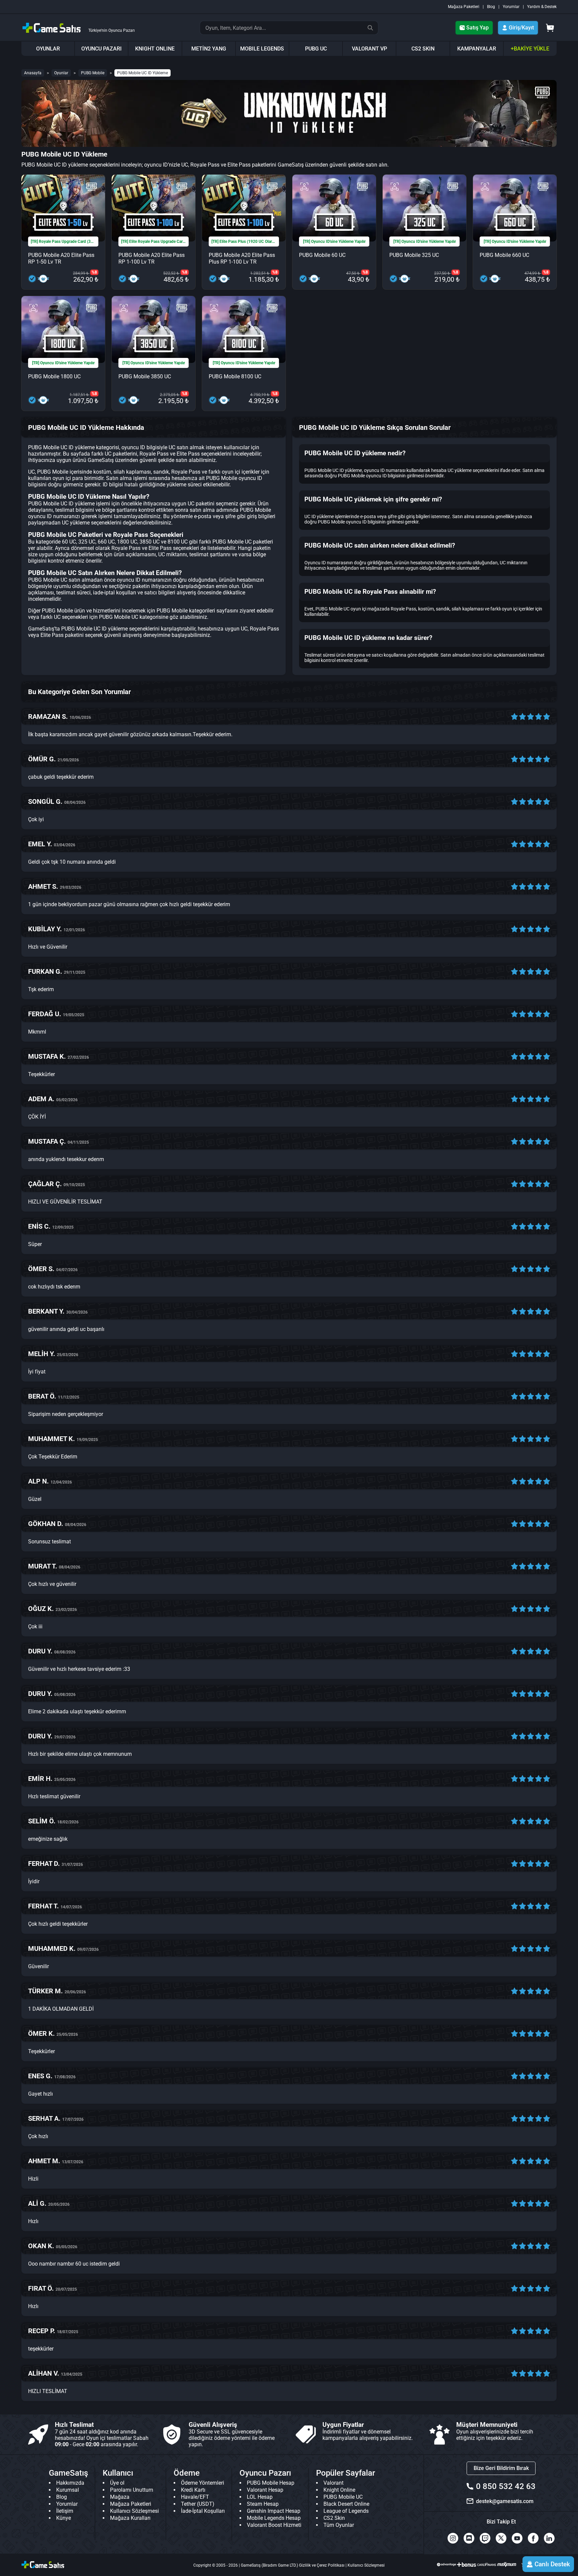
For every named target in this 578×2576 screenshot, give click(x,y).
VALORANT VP (369, 49)
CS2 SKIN (423, 49)
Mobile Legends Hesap (274, 2518)
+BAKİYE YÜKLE (530, 49)
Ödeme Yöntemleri (203, 2483)
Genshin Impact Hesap (274, 2511)
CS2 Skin (334, 2518)
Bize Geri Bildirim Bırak (501, 2468)
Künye (64, 2518)
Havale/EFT (195, 2497)
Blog (491, 7)
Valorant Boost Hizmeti (274, 2525)
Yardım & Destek (542, 7)
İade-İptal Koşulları (203, 2511)
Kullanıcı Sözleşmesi (134, 2511)
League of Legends (346, 2511)
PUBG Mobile (93, 73)
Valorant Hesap (265, 2490)
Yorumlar (511, 7)
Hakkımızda (70, 2483)
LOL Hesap (260, 2497)
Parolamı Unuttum (132, 2490)
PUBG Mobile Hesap (271, 2483)
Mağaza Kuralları (130, 2518)
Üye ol (117, 2483)
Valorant (333, 2483)
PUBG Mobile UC (119, 617)
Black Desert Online (346, 2504)
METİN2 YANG (209, 49)
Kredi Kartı (193, 2490)
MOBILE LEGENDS (262, 49)
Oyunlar (61, 73)
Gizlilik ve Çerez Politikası (322, 2565)
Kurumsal (68, 2490)
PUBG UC (316, 49)
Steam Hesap (263, 2504)
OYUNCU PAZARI (102, 49)
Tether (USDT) (198, 2504)
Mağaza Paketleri (464, 7)
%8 (94, 272)
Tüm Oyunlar (339, 2525)
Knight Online (339, 2490)
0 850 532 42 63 (506, 2486)
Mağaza (120, 2497)
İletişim (65, 2511)
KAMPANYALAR (477, 49)
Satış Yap (477, 28)
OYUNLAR (48, 49)
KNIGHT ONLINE (155, 49)
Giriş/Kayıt (521, 28)
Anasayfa (33, 73)
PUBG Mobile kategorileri (186, 611)
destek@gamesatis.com (505, 2501)
